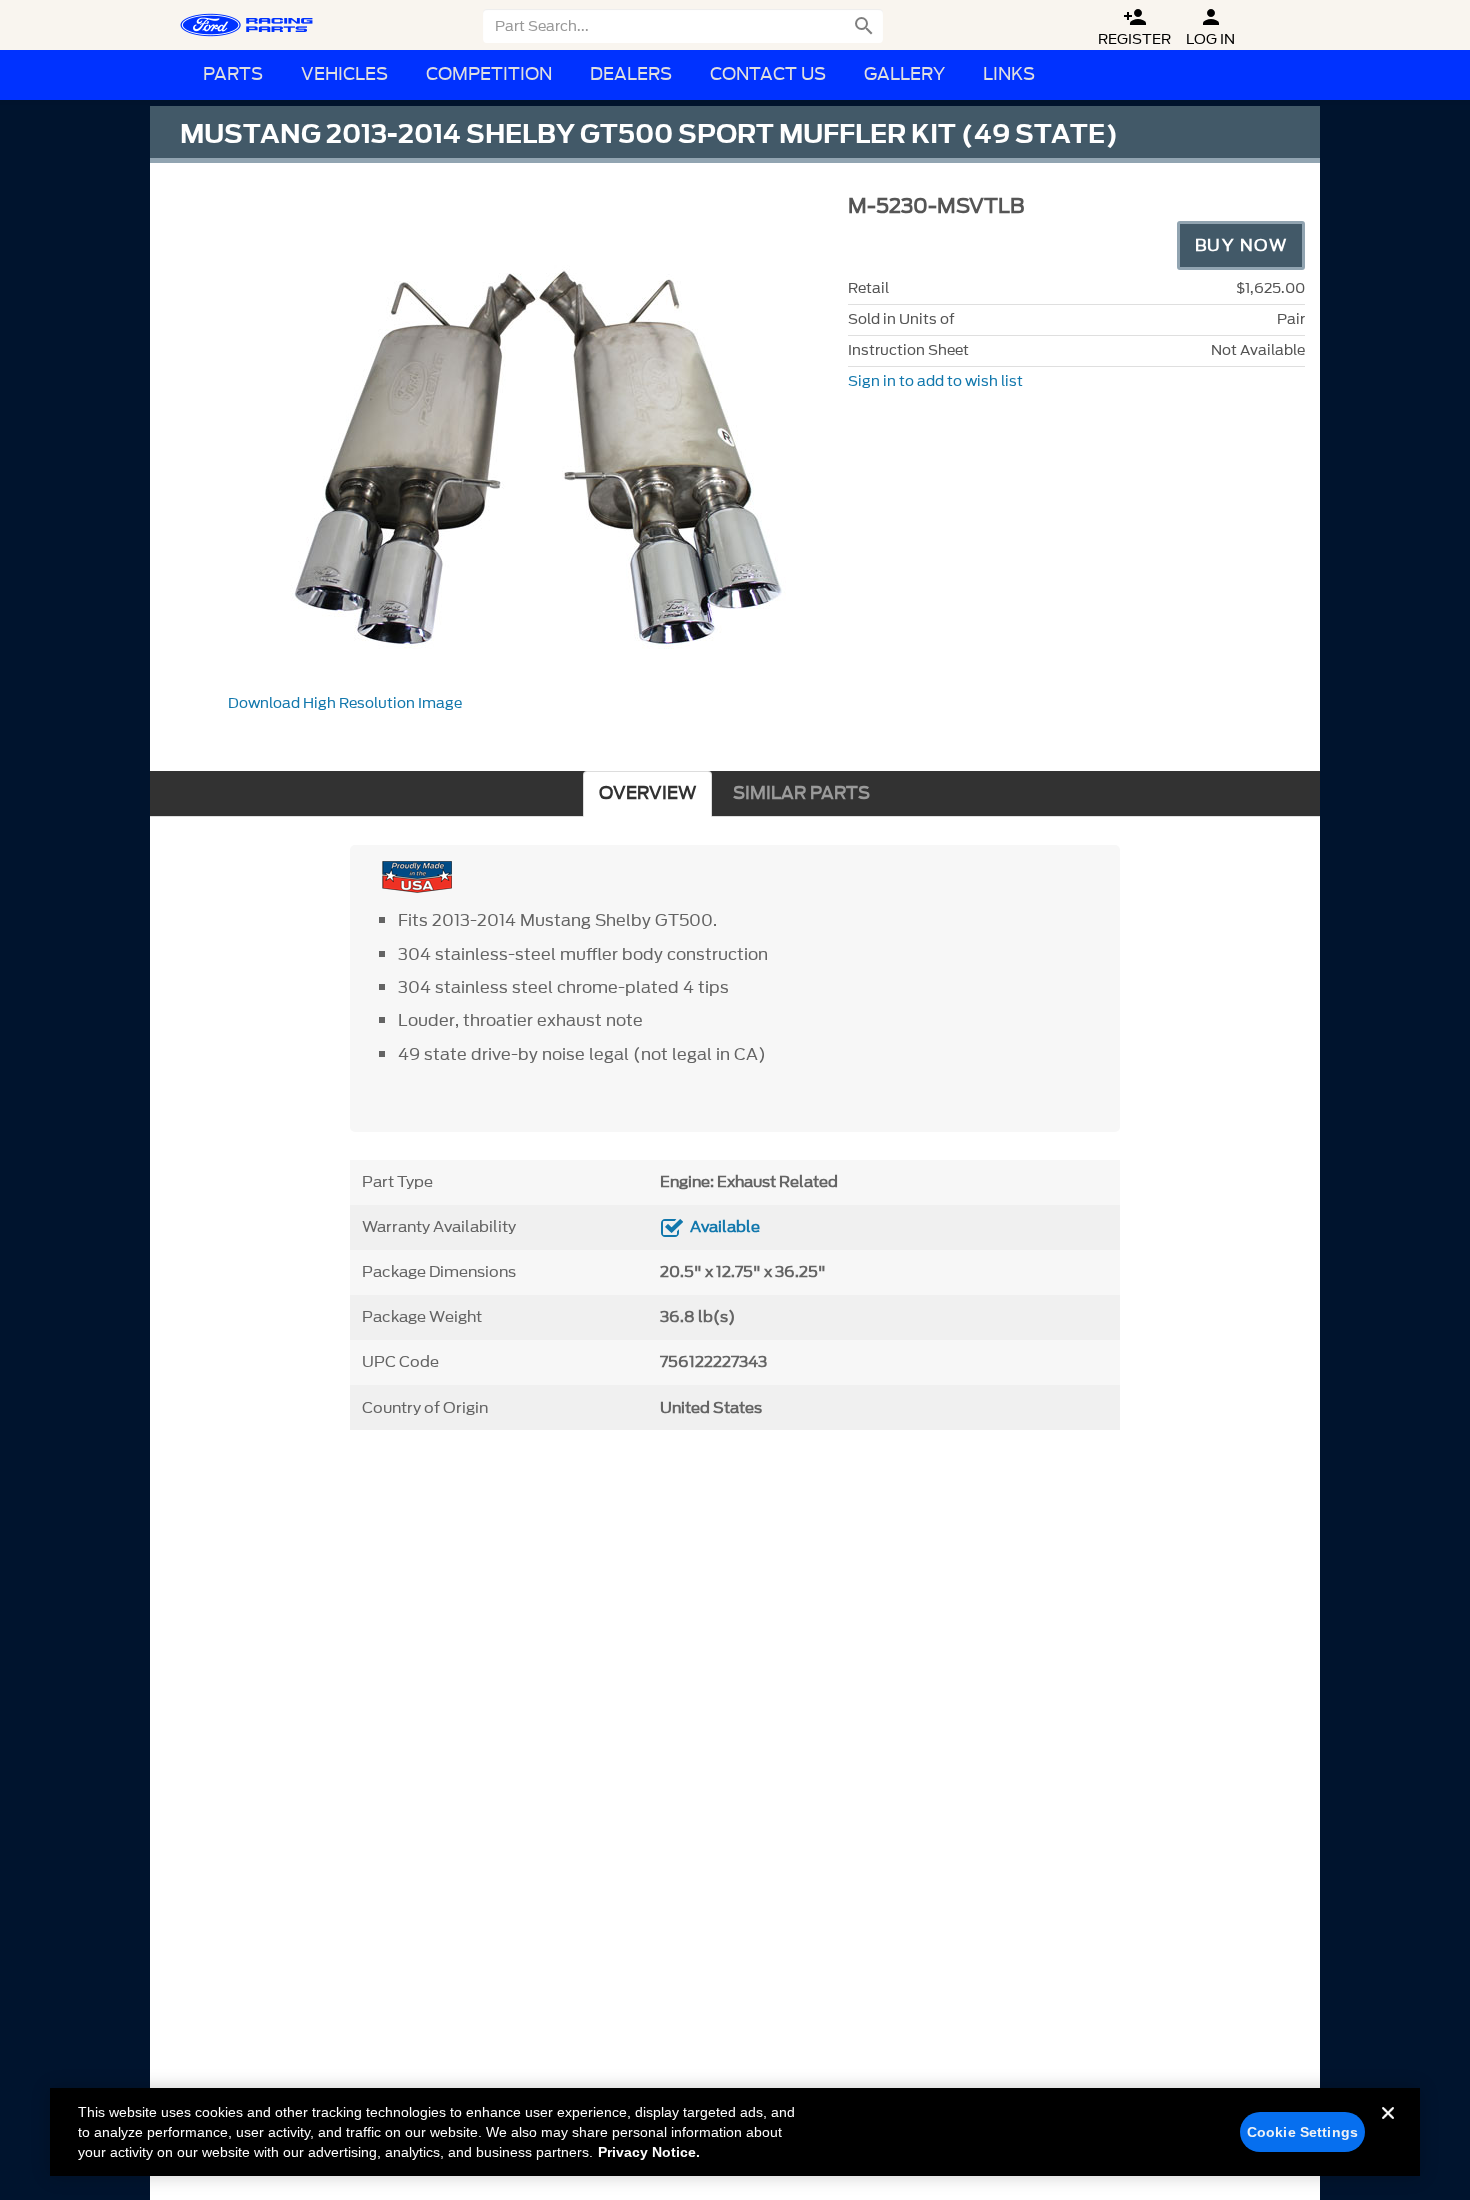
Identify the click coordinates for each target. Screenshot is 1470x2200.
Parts (233, 74)
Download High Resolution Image (345, 703)
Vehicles (344, 74)
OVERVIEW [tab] (647, 793)
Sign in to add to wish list (935, 381)
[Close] (1388, 2129)
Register (1134, 27)
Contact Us (768, 74)
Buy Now (1241, 245)
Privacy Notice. (649, 2152)
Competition (489, 74)
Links (1009, 74)
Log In (1210, 27)
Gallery (904, 74)
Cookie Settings (1302, 2132)
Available (725, 1227)
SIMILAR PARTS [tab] (801, 793)
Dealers (631, 74)
